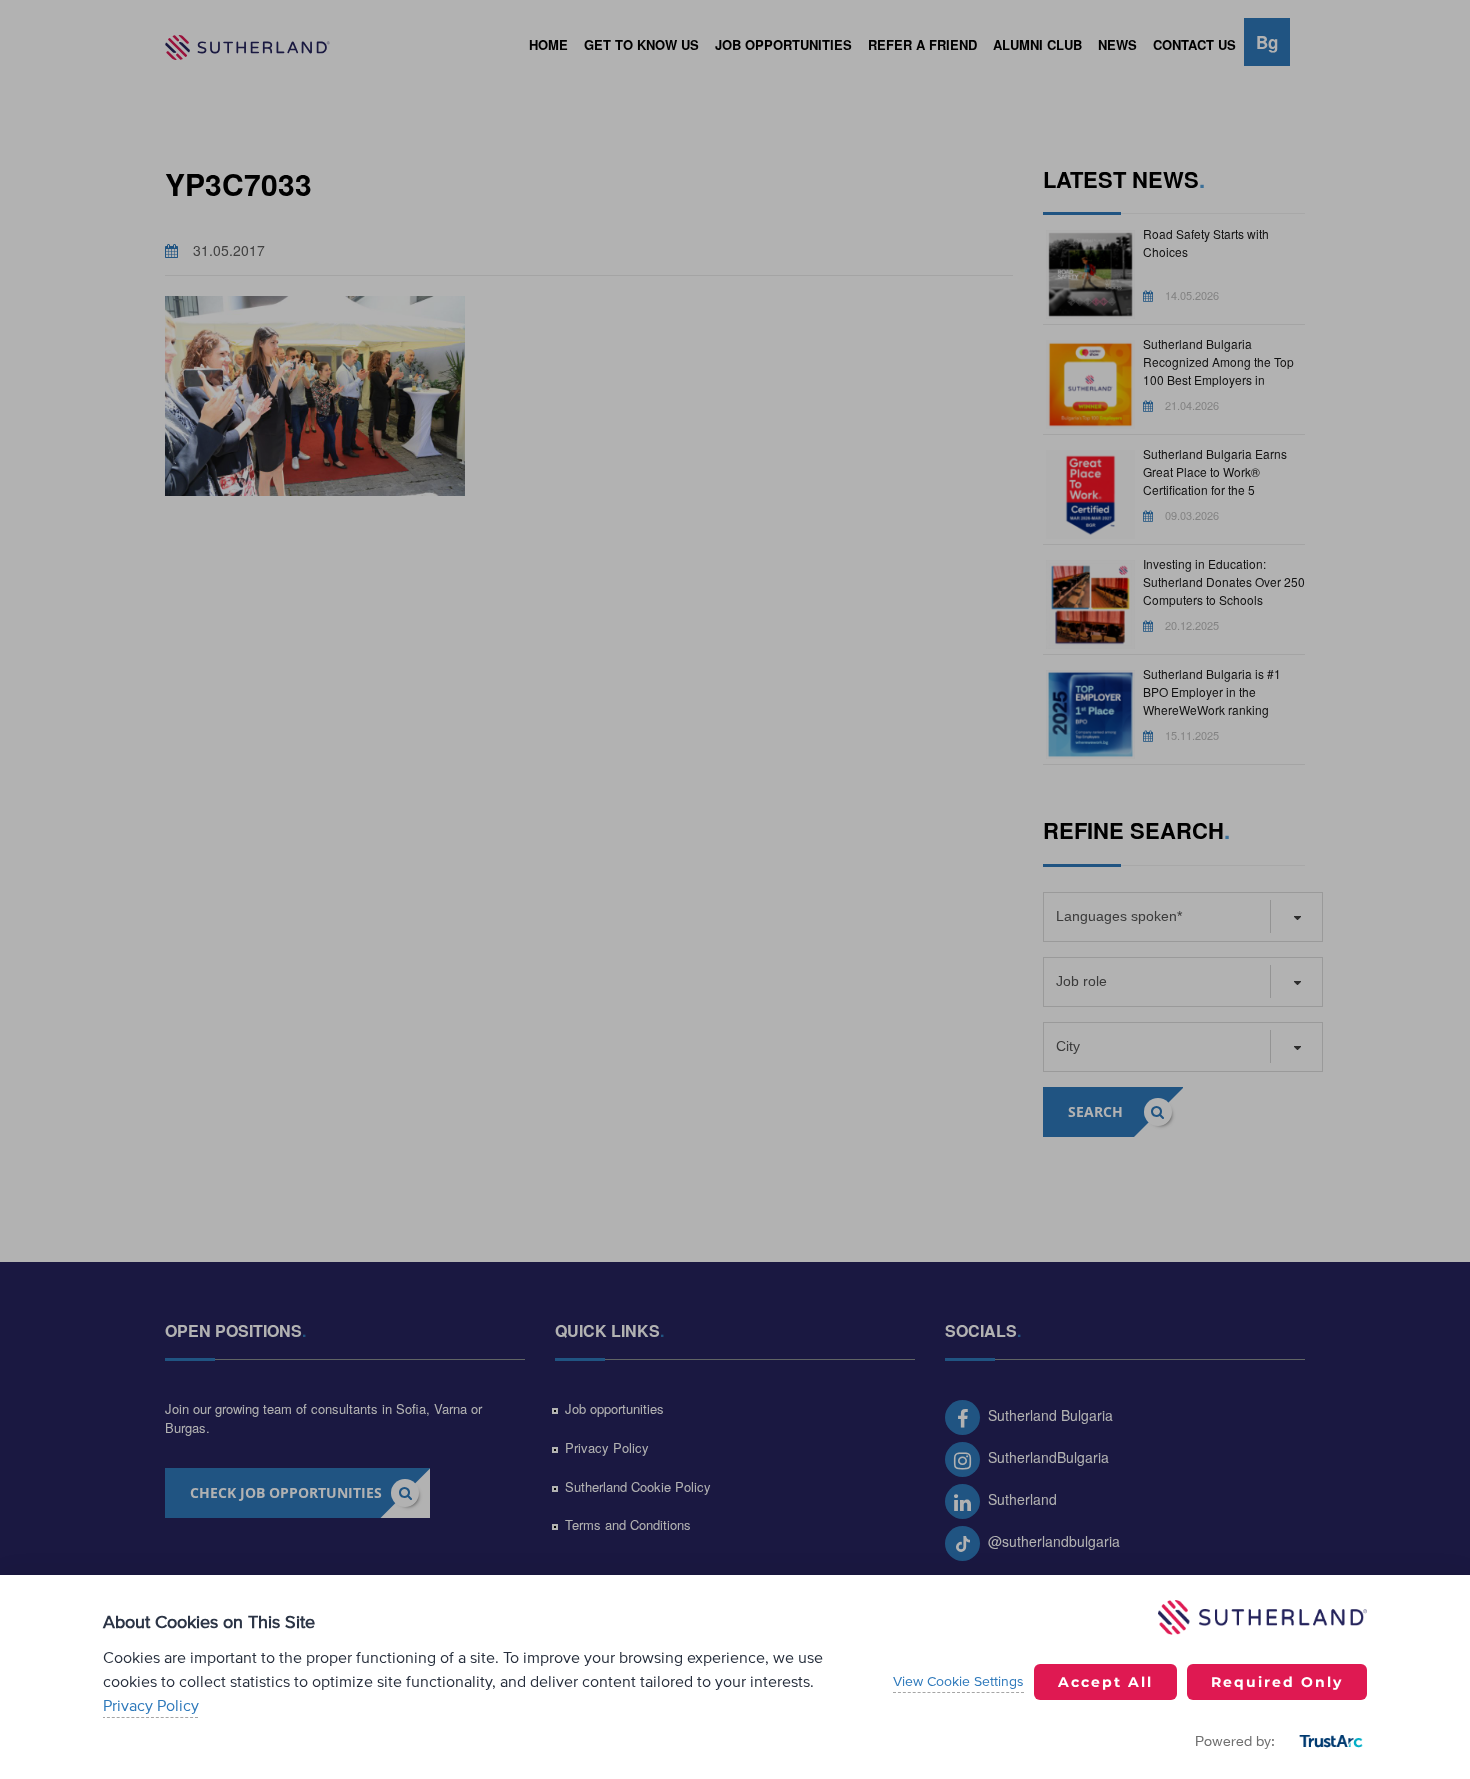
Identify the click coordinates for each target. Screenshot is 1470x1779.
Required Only (1277, 1682)
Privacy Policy (151, 1706)
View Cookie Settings (958, 1682)
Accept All (1105, 1682)
